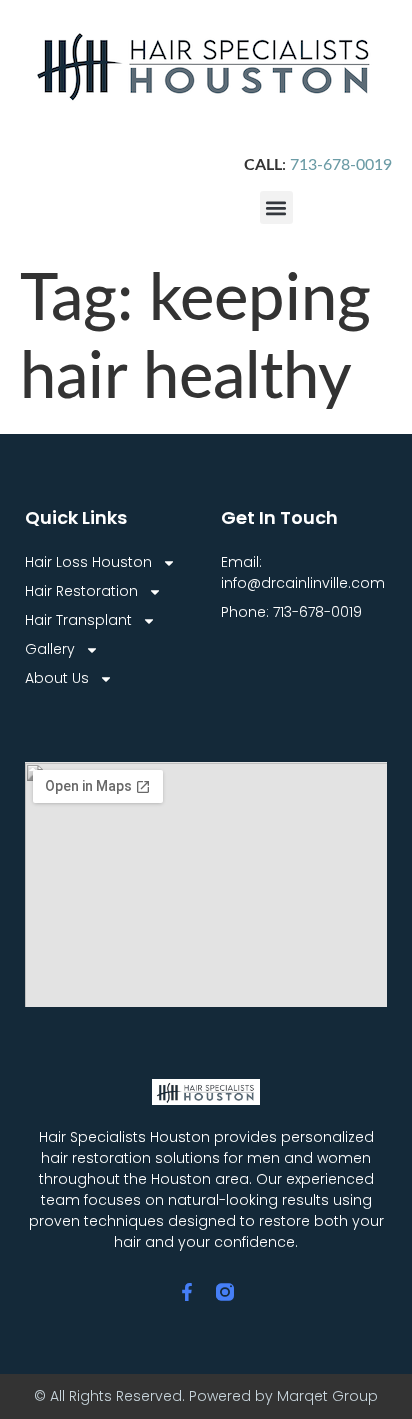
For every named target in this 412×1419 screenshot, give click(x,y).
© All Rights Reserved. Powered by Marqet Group (206, 1396)
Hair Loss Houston (88, 562)
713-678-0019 (341, 165)
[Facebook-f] (187, 1292)
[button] (276, 207)
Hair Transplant (78, 620)
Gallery (50, 649)
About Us (57, 678)
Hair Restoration (81, 591)
